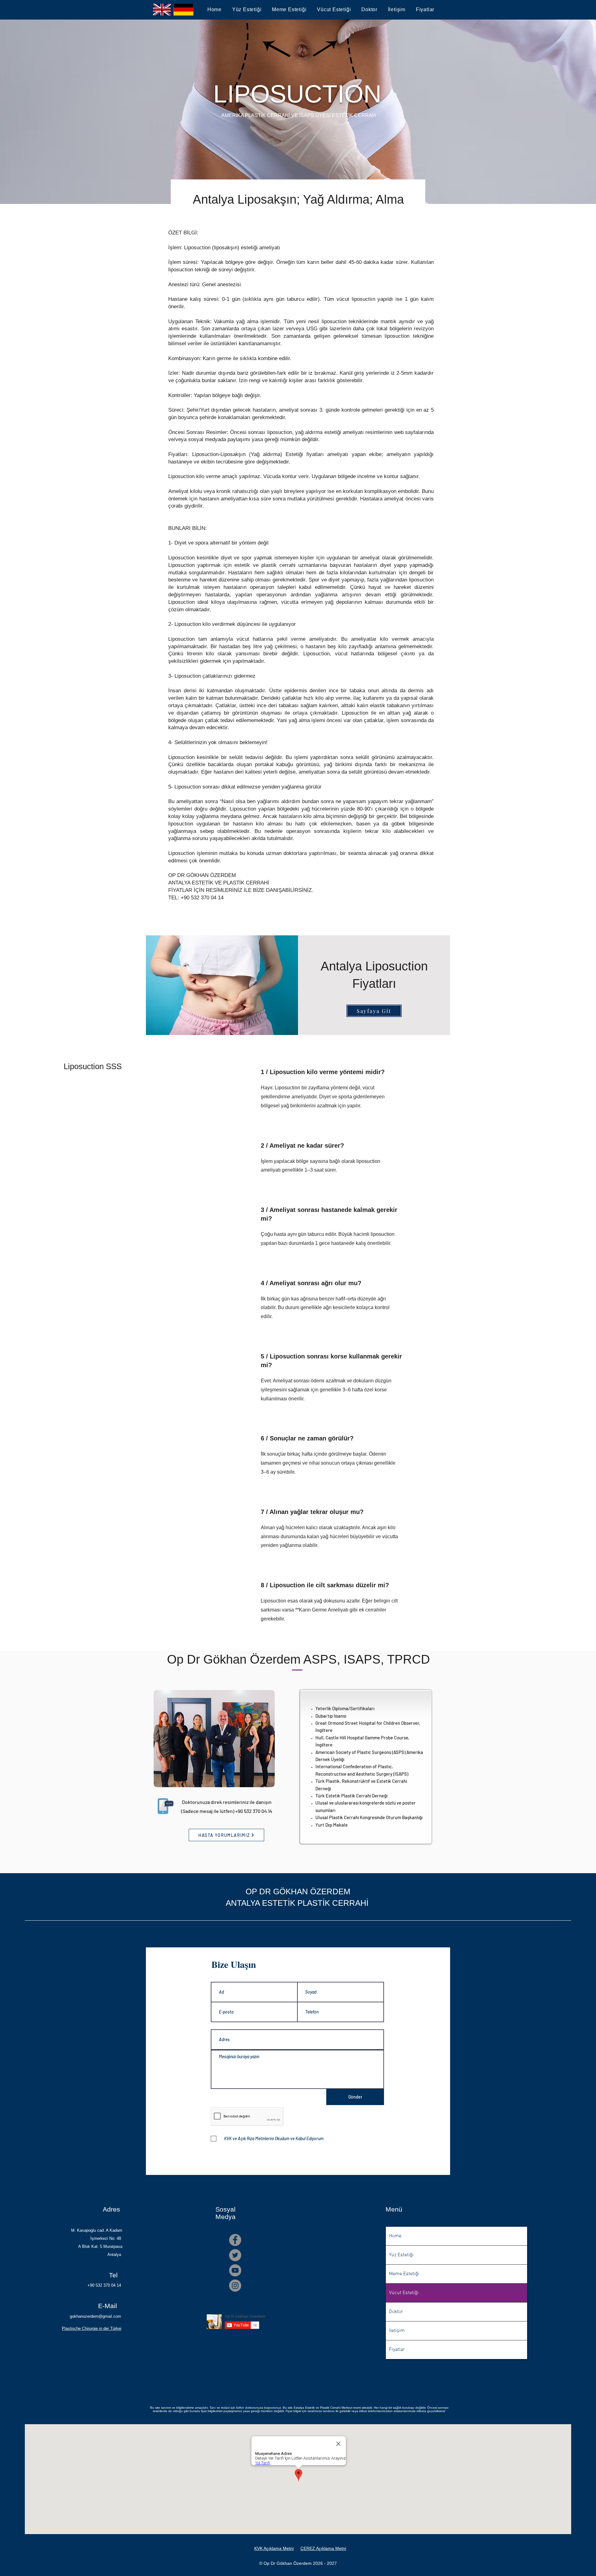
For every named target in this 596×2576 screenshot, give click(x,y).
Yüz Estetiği (401, 2255)
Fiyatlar (397, 2350)
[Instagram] (235, 2286)
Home (395, 2236)
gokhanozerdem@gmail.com (95, 2316)
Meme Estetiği (404, 2274)
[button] (247, 10)
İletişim (397, 2331)
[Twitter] (235, 2255)
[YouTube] (235, 2270)
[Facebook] (235, 2240)
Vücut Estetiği (404, 2293)
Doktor (396, 2312)
